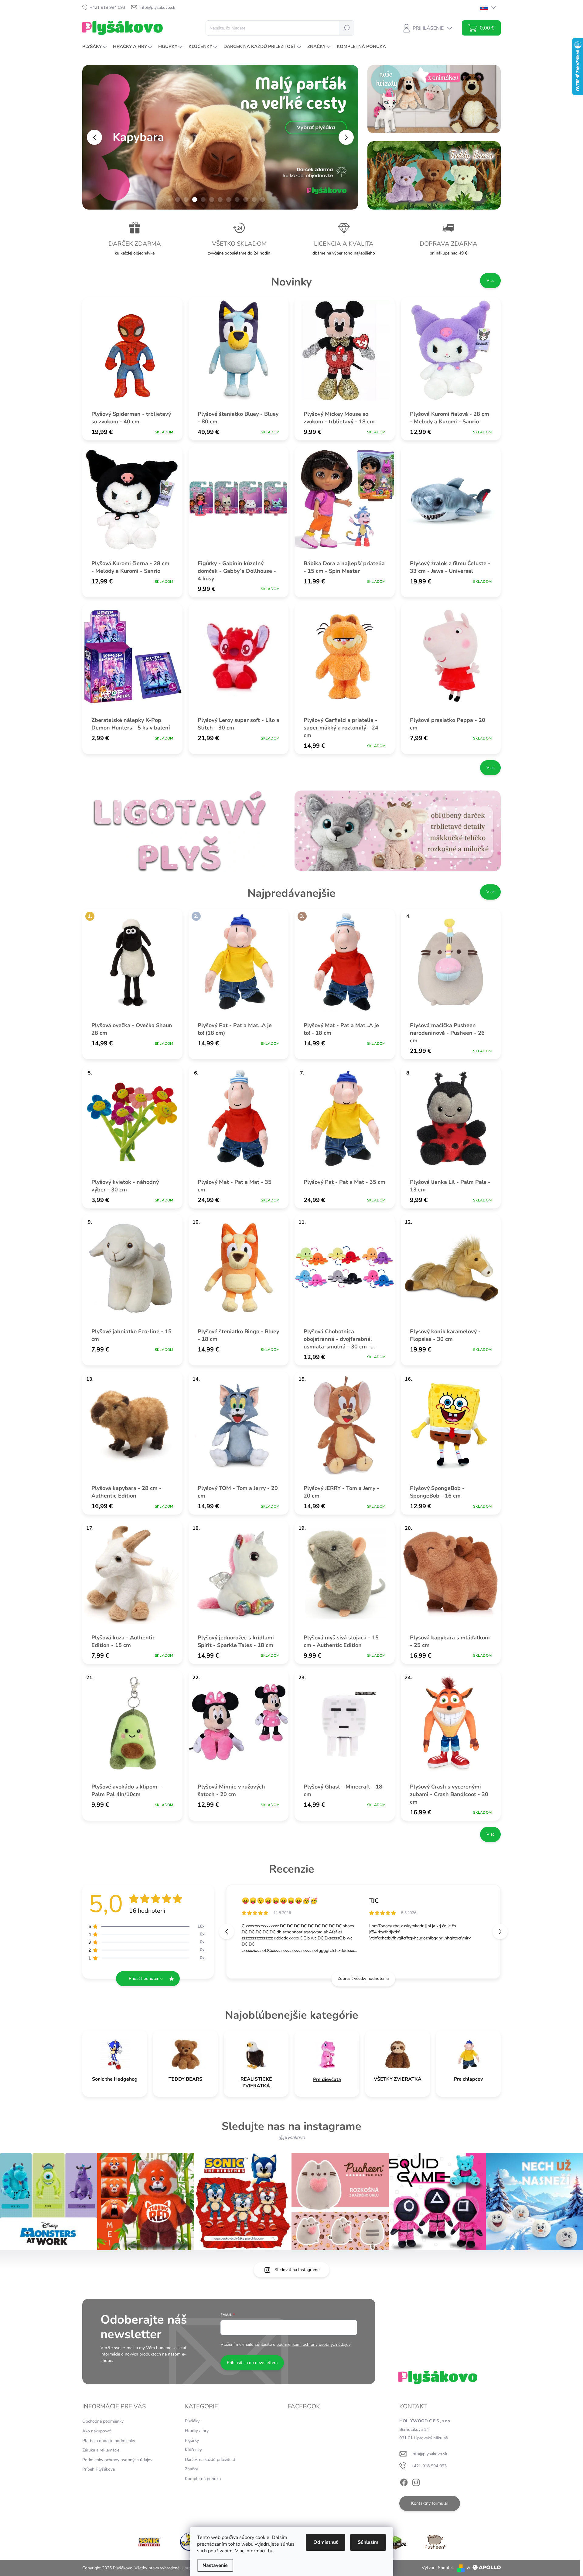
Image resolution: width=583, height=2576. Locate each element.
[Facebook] (404, 2481)
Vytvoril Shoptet (437, 2568)
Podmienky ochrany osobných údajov (117, 2460)
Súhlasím (368, 2542)
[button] (93, 137)
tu (270, 2551)
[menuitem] (95, 47)
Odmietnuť (326, 2542)
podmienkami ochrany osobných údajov (314, 2344)
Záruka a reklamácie (101, 2450)
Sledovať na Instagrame (297, 2270)
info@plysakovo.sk (429, 2454)
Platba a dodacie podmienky (109, 2441)
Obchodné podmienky (103, 2421)
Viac (490, 280)
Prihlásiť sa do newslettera (252, 2363)
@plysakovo (292, 2137)
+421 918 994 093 (429, 2466)
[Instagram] (416, 2481)
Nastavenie (215, 2565)
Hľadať (346, 28)
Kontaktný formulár (430, 2503)
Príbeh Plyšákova (99, 2469)
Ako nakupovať (97, 2431)
